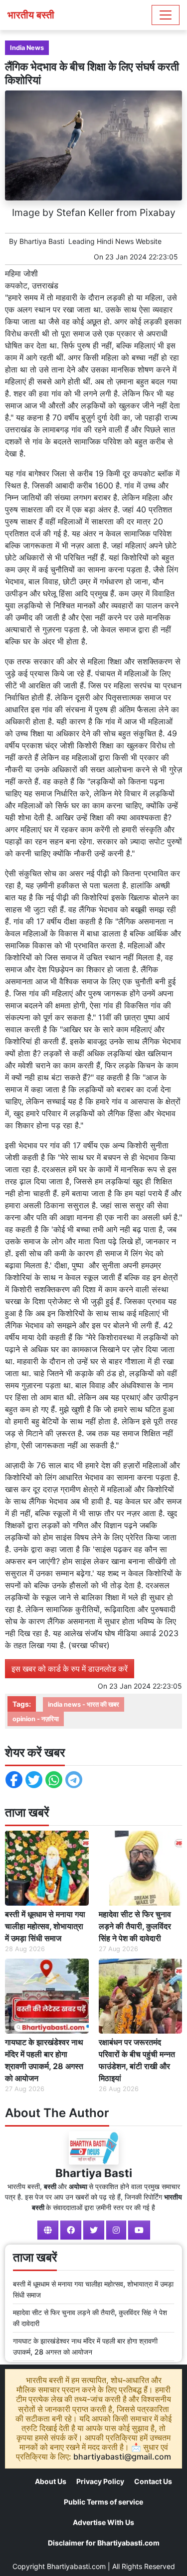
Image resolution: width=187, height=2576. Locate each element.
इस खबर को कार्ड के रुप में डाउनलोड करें (70, 1669)
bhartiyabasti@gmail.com (122, 2457)
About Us (51, 2481)
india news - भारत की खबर (84, 1704)
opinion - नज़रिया (36, 1719)
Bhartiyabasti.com (76, 2566)
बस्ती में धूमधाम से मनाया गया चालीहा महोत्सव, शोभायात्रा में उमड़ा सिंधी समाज (45, 1926)
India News (27, 48)
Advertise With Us (103, 2522)
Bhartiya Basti (42, 241)
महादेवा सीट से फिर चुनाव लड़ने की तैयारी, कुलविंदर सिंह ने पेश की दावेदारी (135, 1926)
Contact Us (153, 2481)
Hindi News (115, 241)
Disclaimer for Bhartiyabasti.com (104, 2543)
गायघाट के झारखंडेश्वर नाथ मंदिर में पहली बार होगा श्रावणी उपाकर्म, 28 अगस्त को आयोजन (44, 2060)
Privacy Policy (100, 2481)
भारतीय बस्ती (31, 15)
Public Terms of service (103, 2502)
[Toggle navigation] (166, 15)
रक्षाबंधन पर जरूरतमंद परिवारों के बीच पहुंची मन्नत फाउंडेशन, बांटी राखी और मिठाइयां (137, 2060)
